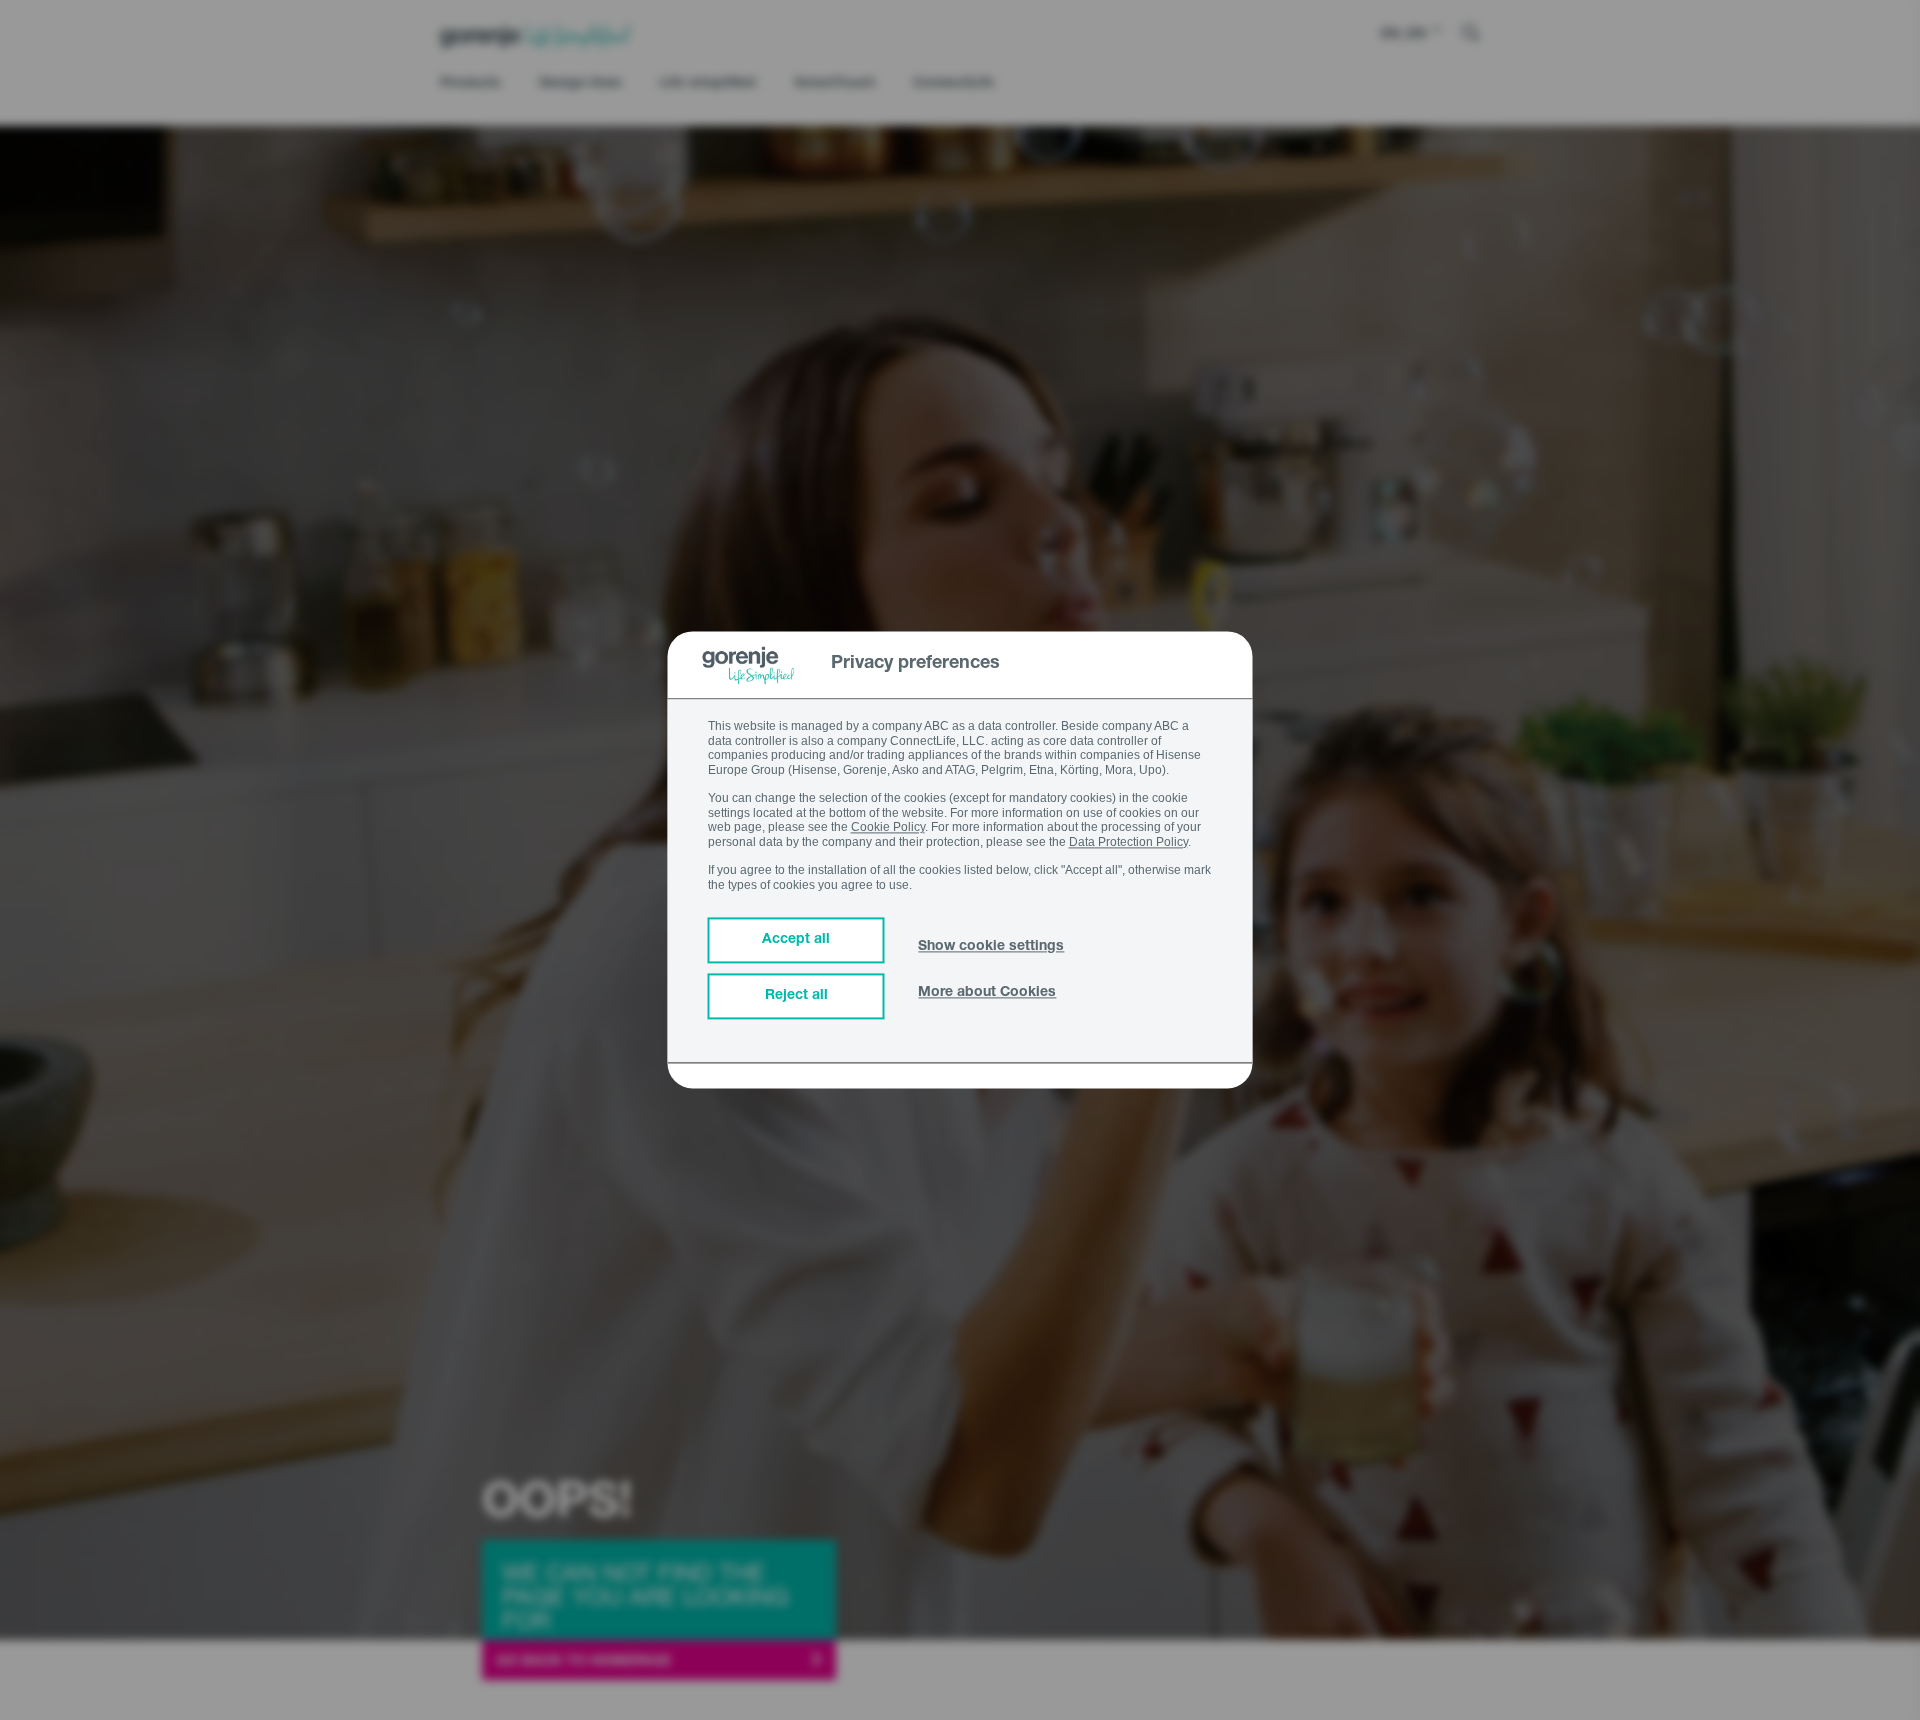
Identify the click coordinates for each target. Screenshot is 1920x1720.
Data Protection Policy (1128, 842)
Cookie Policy (888, 828)
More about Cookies (987, 994)
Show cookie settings (991, 948)
